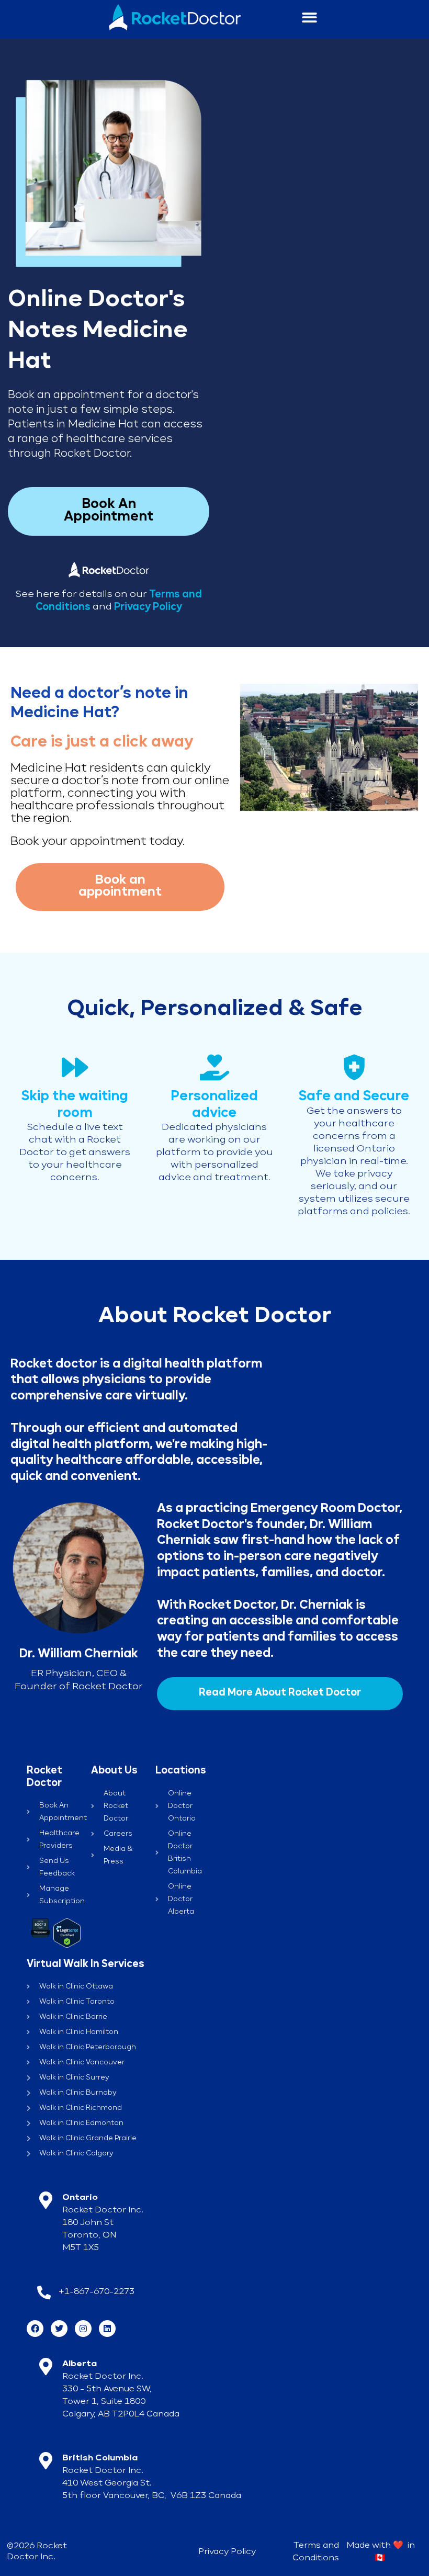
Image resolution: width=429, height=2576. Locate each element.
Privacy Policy (148, 607)
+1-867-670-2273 (97, 2292)
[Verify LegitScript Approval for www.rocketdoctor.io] (67, 1933)
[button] (310, 18)
